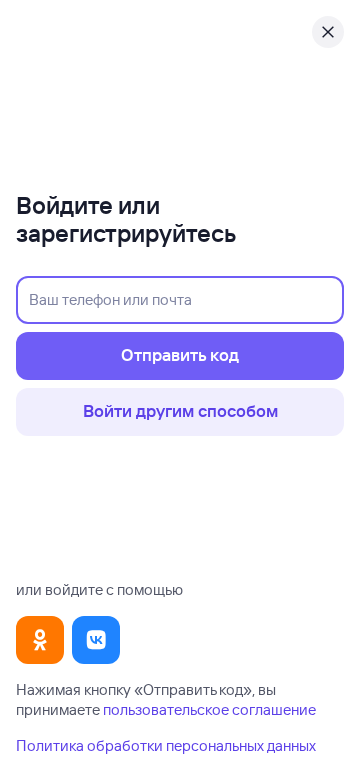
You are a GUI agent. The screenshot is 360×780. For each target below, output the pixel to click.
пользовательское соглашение (209, 709)
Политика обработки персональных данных (166, 745)
